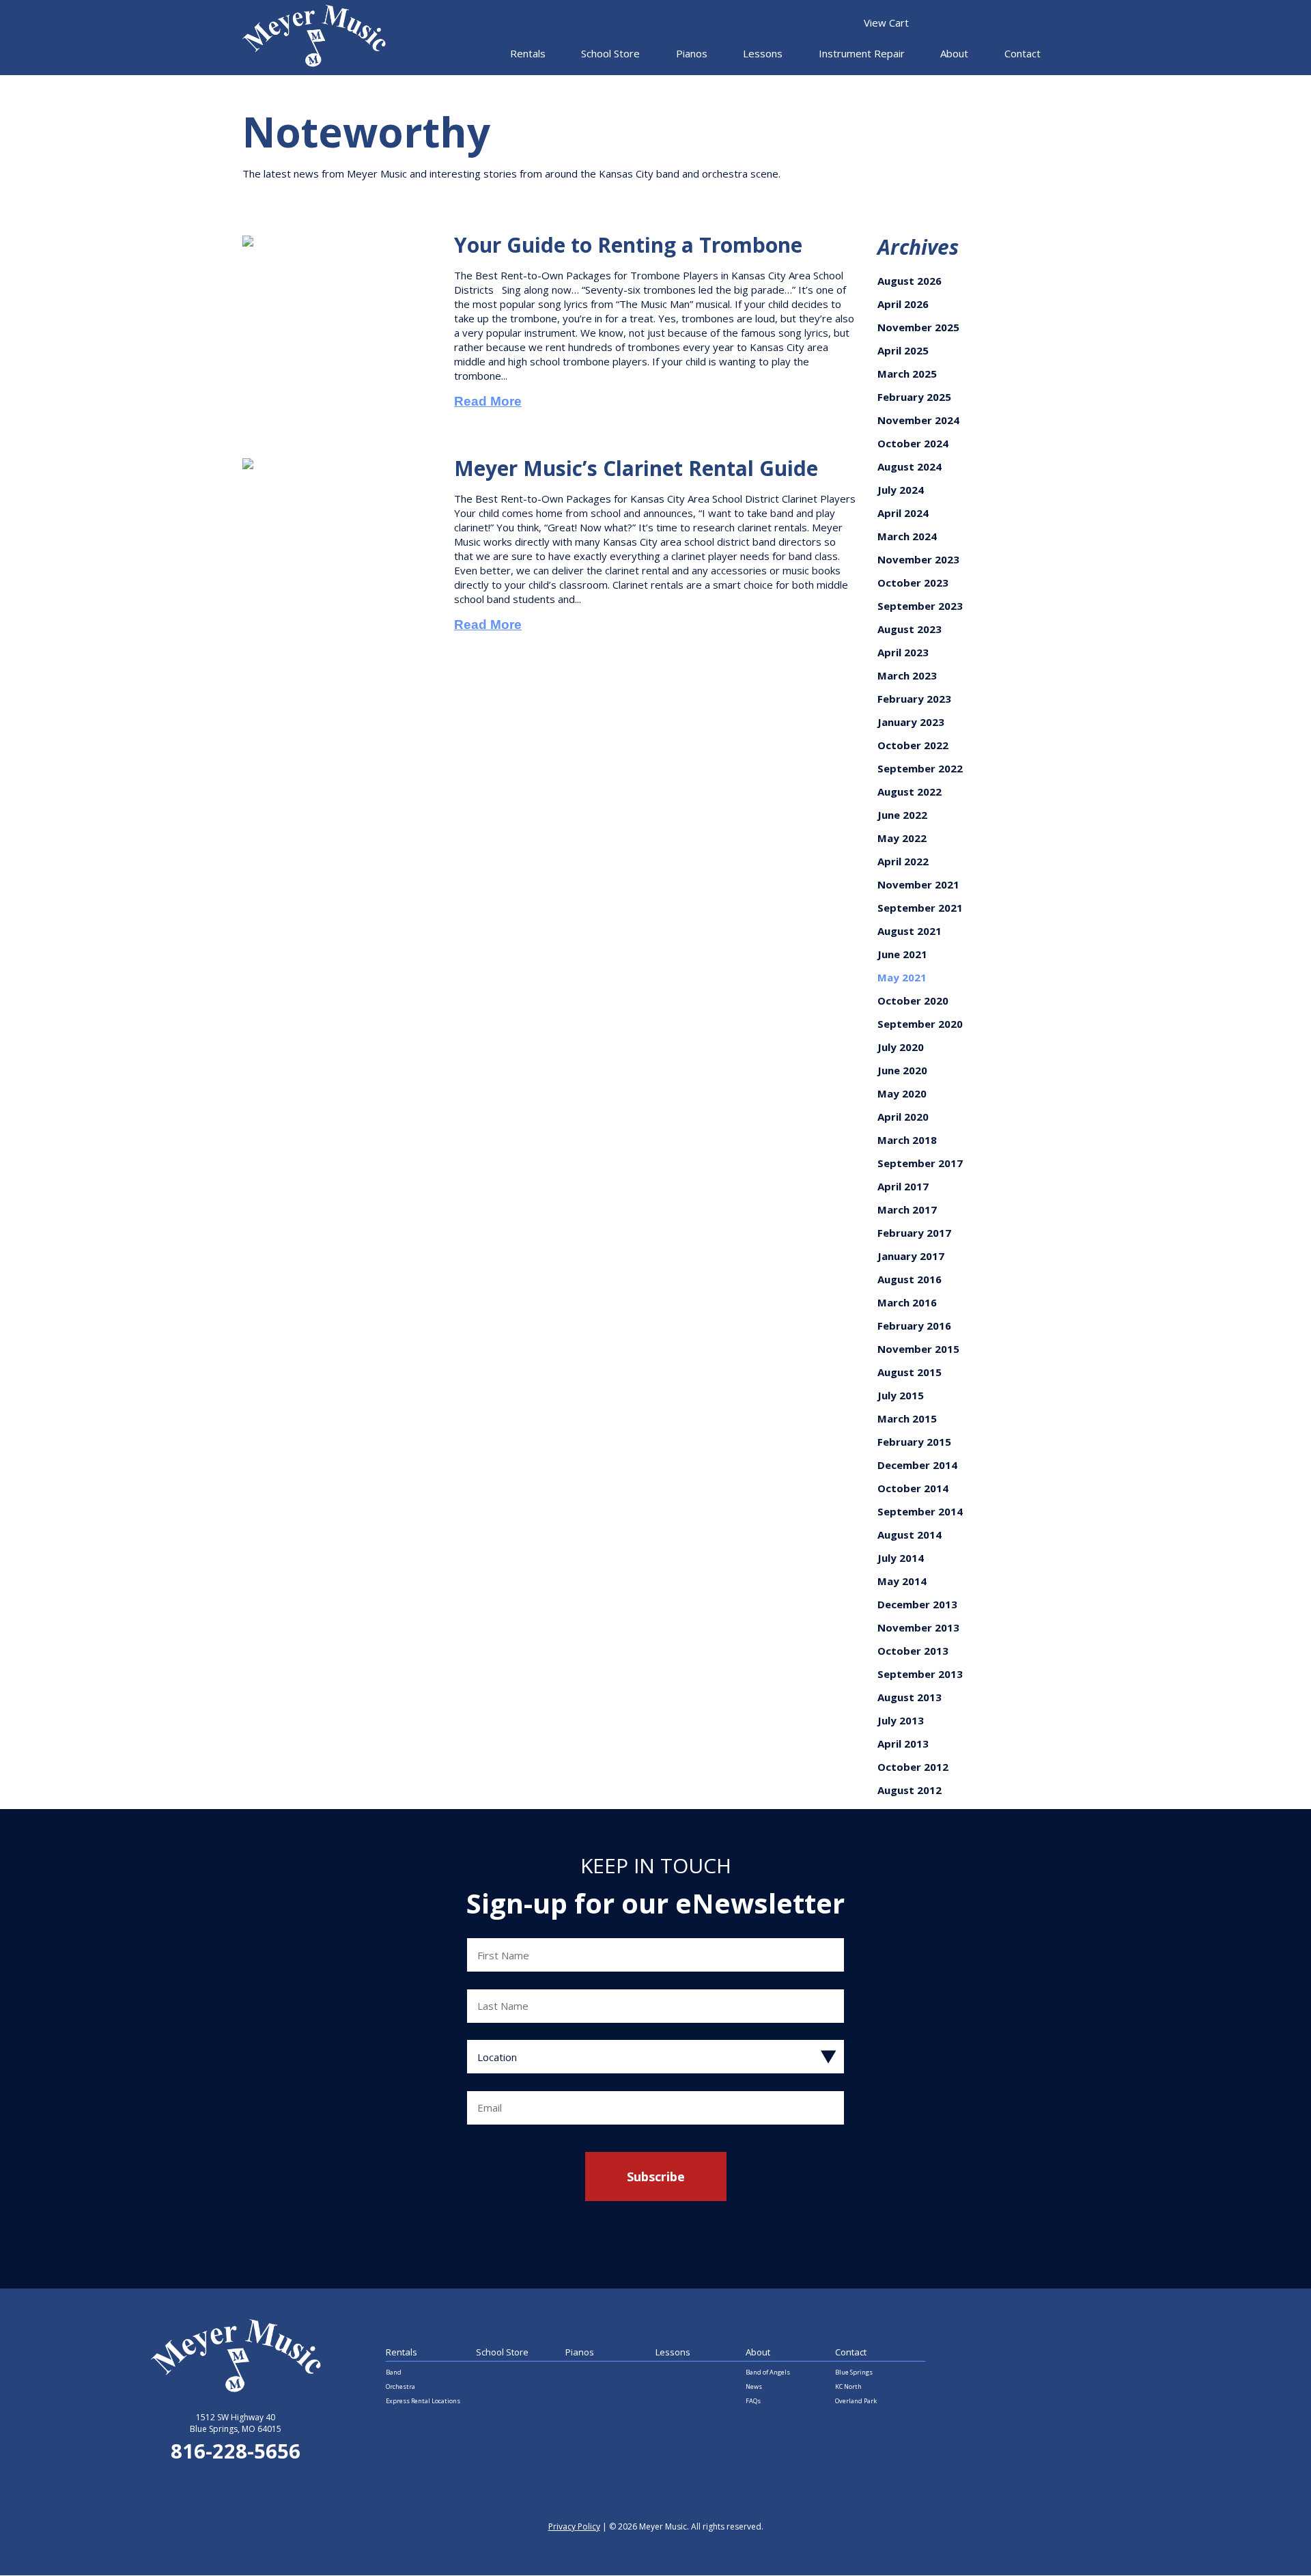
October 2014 (913, 1488)
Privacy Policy (574, 2526)
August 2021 (910, 931)
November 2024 (918, 420)
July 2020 (901, 1047)
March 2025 (907, 374)
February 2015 (914, 1442)
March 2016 (907, 1302)
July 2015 (901, 1395)
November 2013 (918, 1627)
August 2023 (910, 629)
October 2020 (913, 1000)
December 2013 (917, 1604)
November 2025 (918, 327)
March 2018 (907, 1140)
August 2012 (910, 1790)
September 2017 (920, 1163)
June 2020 (902, 1070)
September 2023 (920, 606)
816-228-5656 (236, 2451)
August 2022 (910, 792)
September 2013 (920, 1674)
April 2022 (903, 861)
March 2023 (907, 675)
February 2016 (914, 1326)
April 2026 (903, 304)
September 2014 (920, 1511)
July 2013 (901, 1720)
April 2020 (903, 1117)
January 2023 (911, 722)
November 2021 (918, 884)
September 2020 (920, 1024)
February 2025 (914, 397)
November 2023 (918, 559)
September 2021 (920, 908)
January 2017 (911, 1256)
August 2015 (910, 1372)
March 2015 (907, 1418)
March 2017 (907, 1209)
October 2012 (913, 1767)
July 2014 (901, 1558)
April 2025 (903, 350)
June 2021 (902, 954)
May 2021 (902, 977)
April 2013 (903, 1744)
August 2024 (910, 466)
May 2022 (902, 838)
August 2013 (910, 1697)
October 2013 (913, 1651)
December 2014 (917, 1465)
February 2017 (914, 1233)
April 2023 (903, 652)
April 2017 (903, 1186)
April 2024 (903, 513)
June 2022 (902, 815)
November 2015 (918, 1349)
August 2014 (910, 1535)
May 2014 (902, 1581)
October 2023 (913, 583)
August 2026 (910, 281)
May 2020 (902, 1093)
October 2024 (913, 443)
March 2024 (907, 536)
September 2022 (920, 768)
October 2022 (913, 745)
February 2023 (914, 699)
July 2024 (901, 490)
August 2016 (910, 1279)
